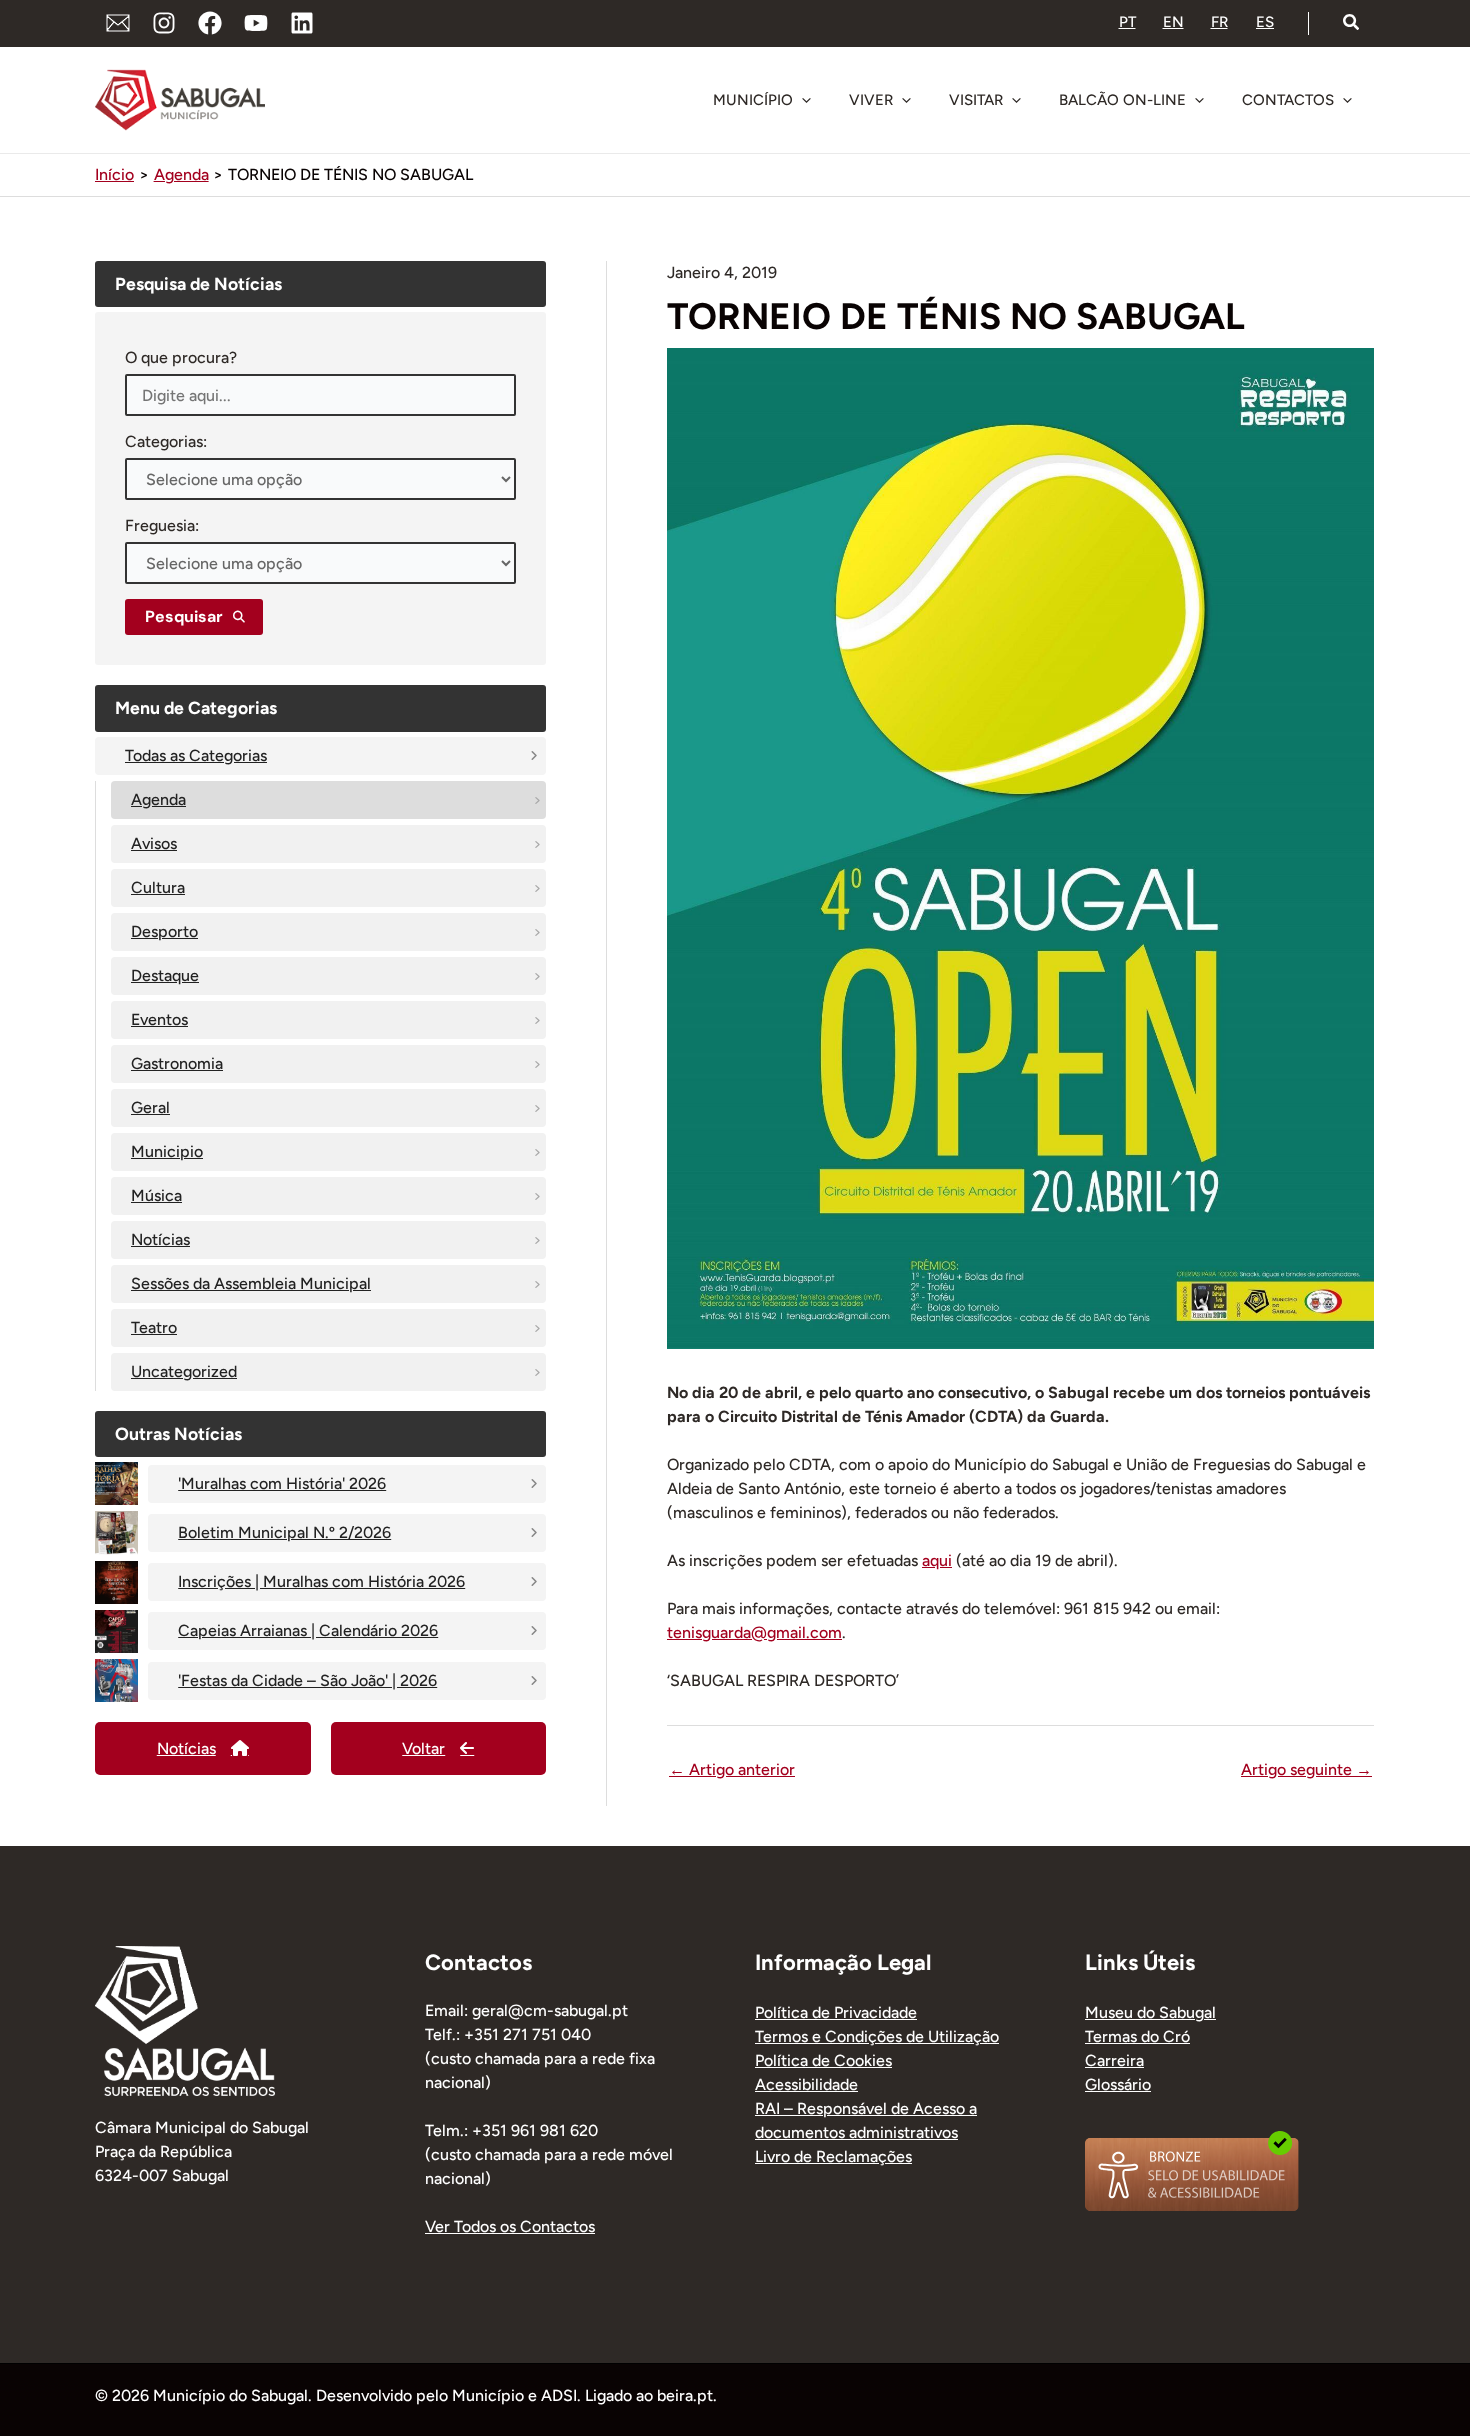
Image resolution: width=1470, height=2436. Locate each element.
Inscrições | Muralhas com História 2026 (321, 1581)
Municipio (167, 1151)
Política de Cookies (823, 2060)
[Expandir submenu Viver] (906, 100)
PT (1127, 22)
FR (1219, 22)
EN (1173, 22)
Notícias (160, 1239)
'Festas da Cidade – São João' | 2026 (307, 1680)
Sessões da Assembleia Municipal (251, 1283)
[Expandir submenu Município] (806, 100)
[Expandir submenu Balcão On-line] (1199, 100)
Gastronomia (177, 1063)
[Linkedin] (302, 23)
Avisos (154, 843)
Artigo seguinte (1306, 1770)
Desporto (164, 931)
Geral (150, 1107)
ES (1265, 22)
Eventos (159, 1019)
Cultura (158, 887)
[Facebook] (210, 23)
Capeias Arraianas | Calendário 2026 (308, 1630)
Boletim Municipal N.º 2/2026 (284, 1532)
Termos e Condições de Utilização (877, 2036)
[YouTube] (256, 23)
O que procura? (181, 357)
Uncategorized (184, 1371)
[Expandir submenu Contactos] (1347, 100)
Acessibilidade (806, 2084)
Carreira (1114, 2060)
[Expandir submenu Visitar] (1016, 100)
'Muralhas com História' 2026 (282, 1483)
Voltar (423, 1748)
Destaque (165, 975)
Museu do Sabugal (1150, 2012)
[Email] (118, 23)
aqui (937, 1560)
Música (156, 1195)
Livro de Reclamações (833, 2156)
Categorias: (166, 441)
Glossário (1118, 2084)
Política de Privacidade (836, 2012)
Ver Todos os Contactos (510, 2226)
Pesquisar (184, 616)
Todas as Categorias (196, 755)
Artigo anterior (732, 1770)
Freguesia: (162, 525)
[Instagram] (164, 23)
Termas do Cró (1137, 2036)
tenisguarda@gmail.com (754, 1632)
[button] (1352, 23)
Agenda (158, 799)
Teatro (154, 1327)
